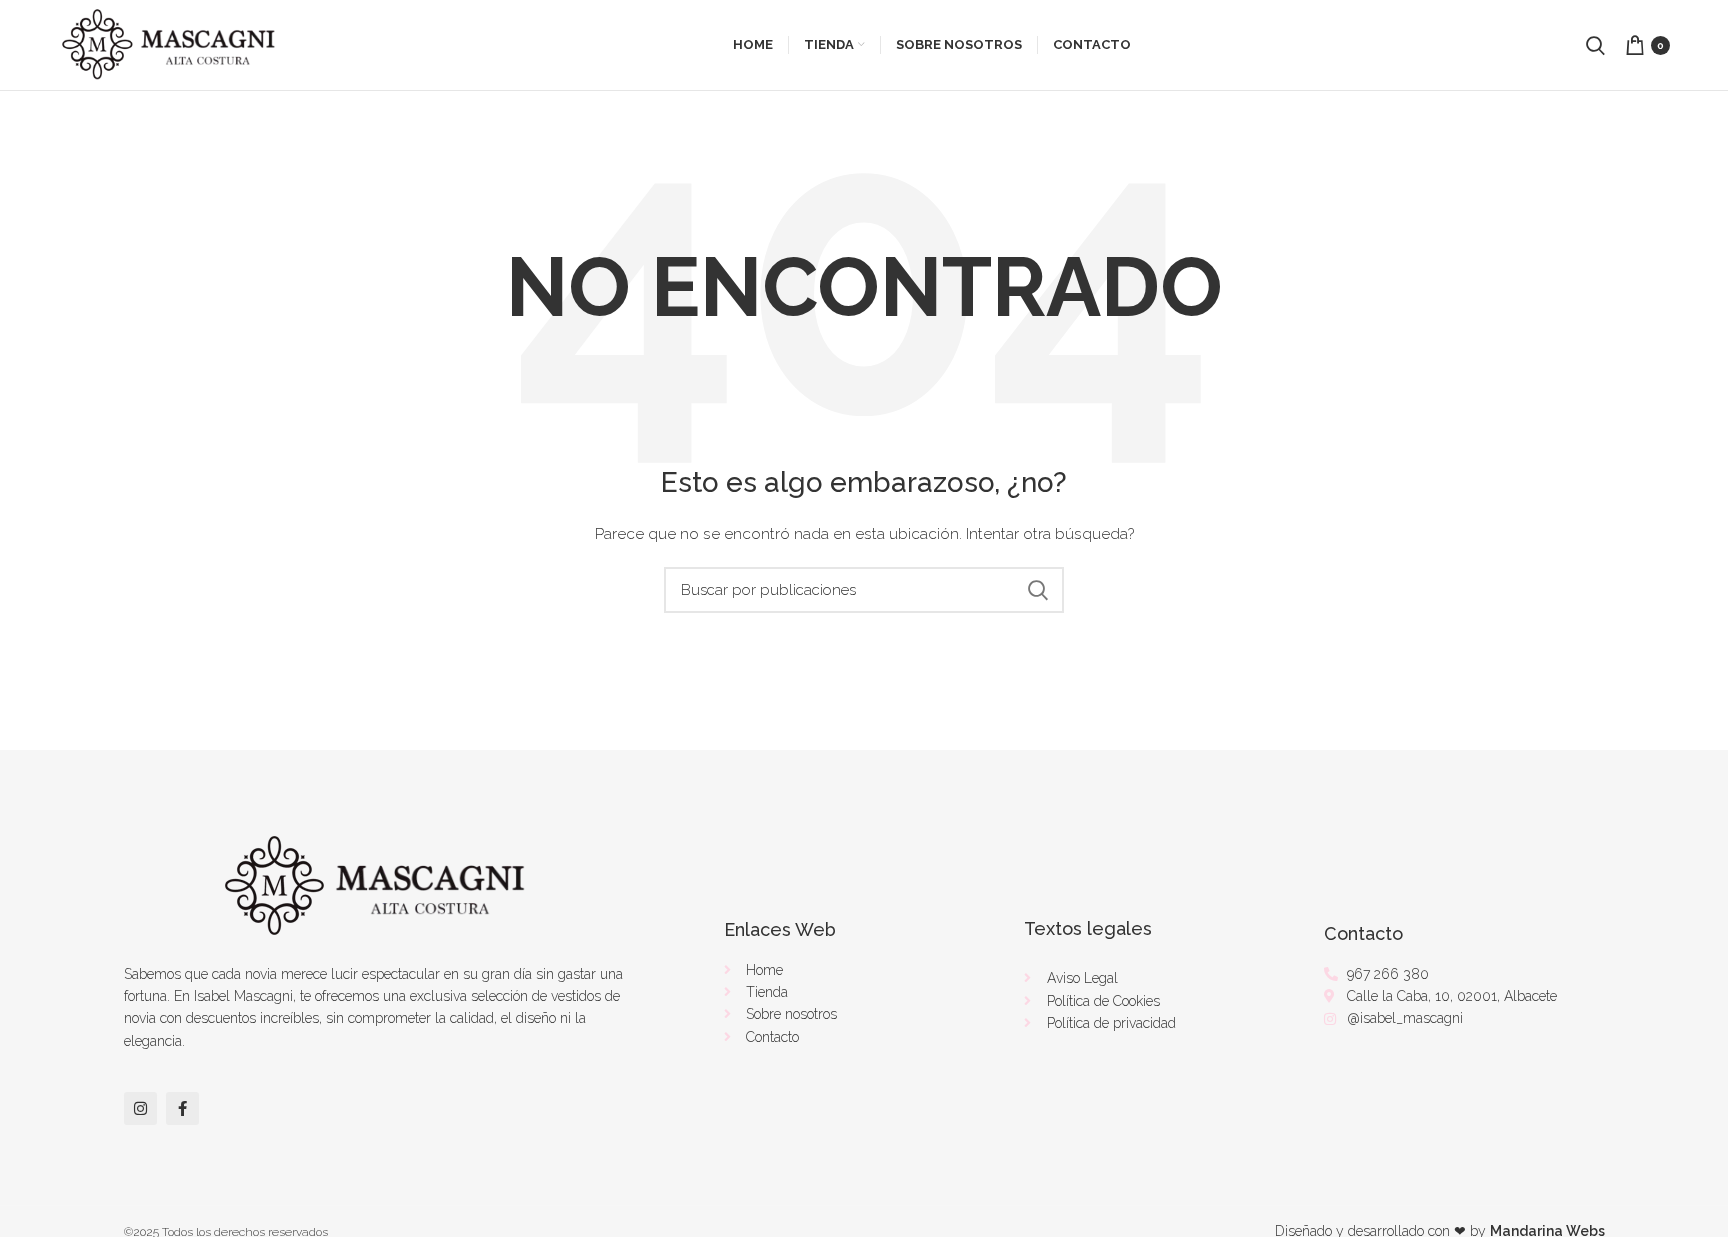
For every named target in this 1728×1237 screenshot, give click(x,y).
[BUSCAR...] (1037, 590)
